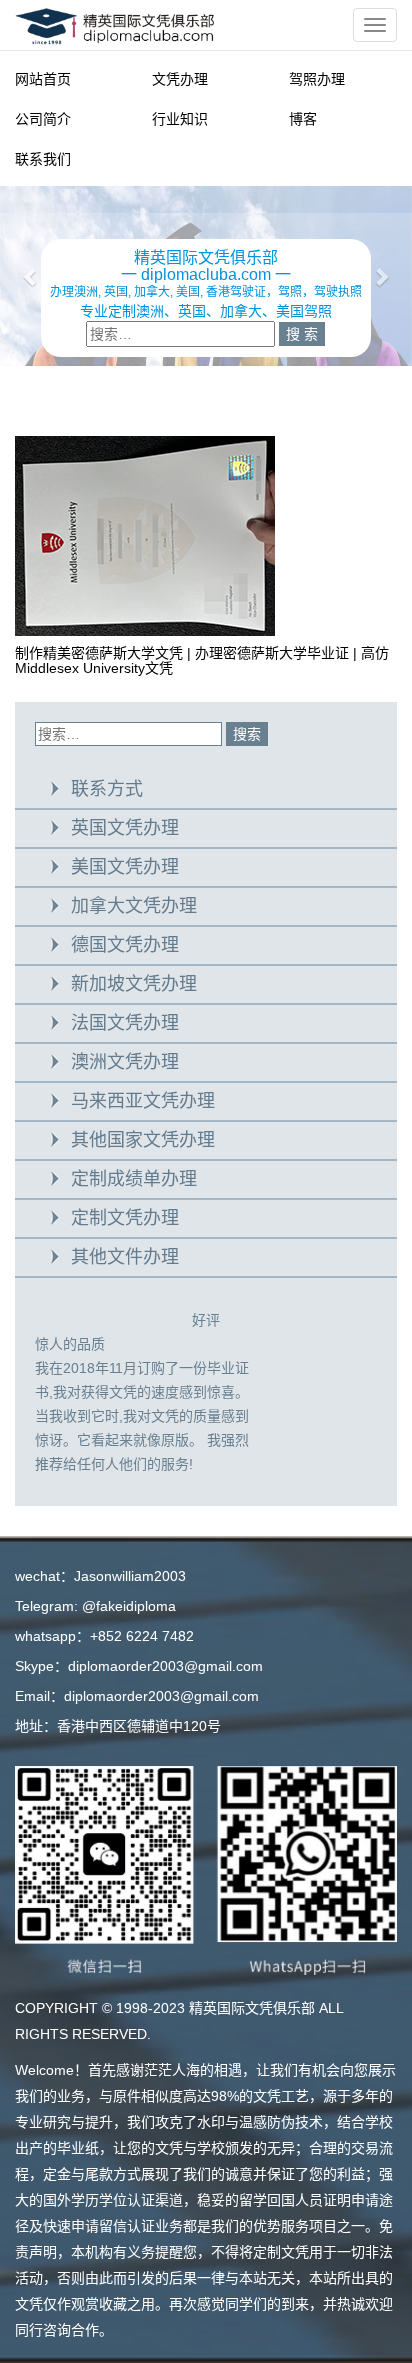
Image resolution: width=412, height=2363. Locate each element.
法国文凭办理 (125, 1023)
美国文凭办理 (125, 867)
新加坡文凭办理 (134, 984)
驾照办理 (317, 79)
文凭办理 (180, 79)
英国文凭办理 (125, 828)
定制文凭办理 (125, 1218)
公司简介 (43, 119)
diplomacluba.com (206, 274)
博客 (303, 119)
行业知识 (180, 119)
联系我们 (43, 159)
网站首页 (43, 79)
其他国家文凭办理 (143, 1140)
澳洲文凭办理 (125, 1062)
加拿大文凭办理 (134, 906)
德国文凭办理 (125, 945)
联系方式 (107, 789)
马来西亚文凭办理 (143, 1101)
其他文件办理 (125, 1257)
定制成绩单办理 (134, 1179)
